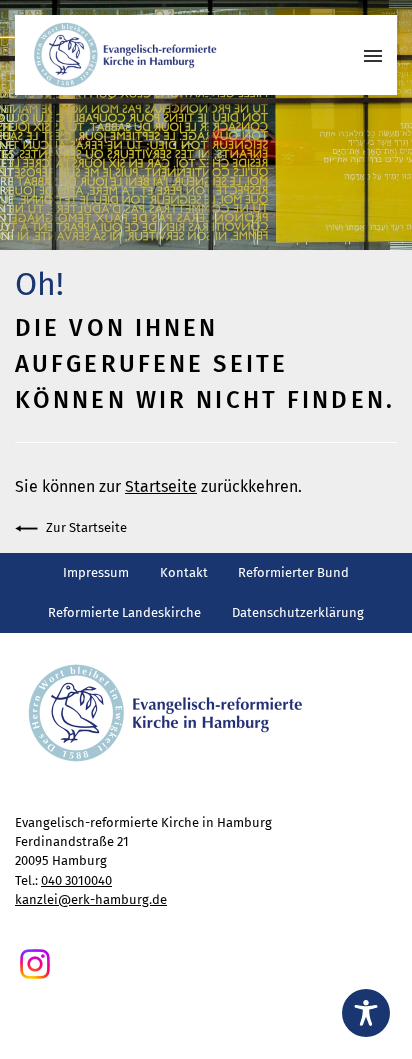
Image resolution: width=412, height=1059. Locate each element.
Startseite (161, 486)
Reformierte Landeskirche (124, 612)
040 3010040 (76, 880)
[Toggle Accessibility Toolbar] (366, 1013)
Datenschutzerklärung (298, 612)
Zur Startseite (86, 527)
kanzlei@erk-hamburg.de (91, 899)
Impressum (96, 572)
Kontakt (184, 572)
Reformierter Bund (293, 572)
